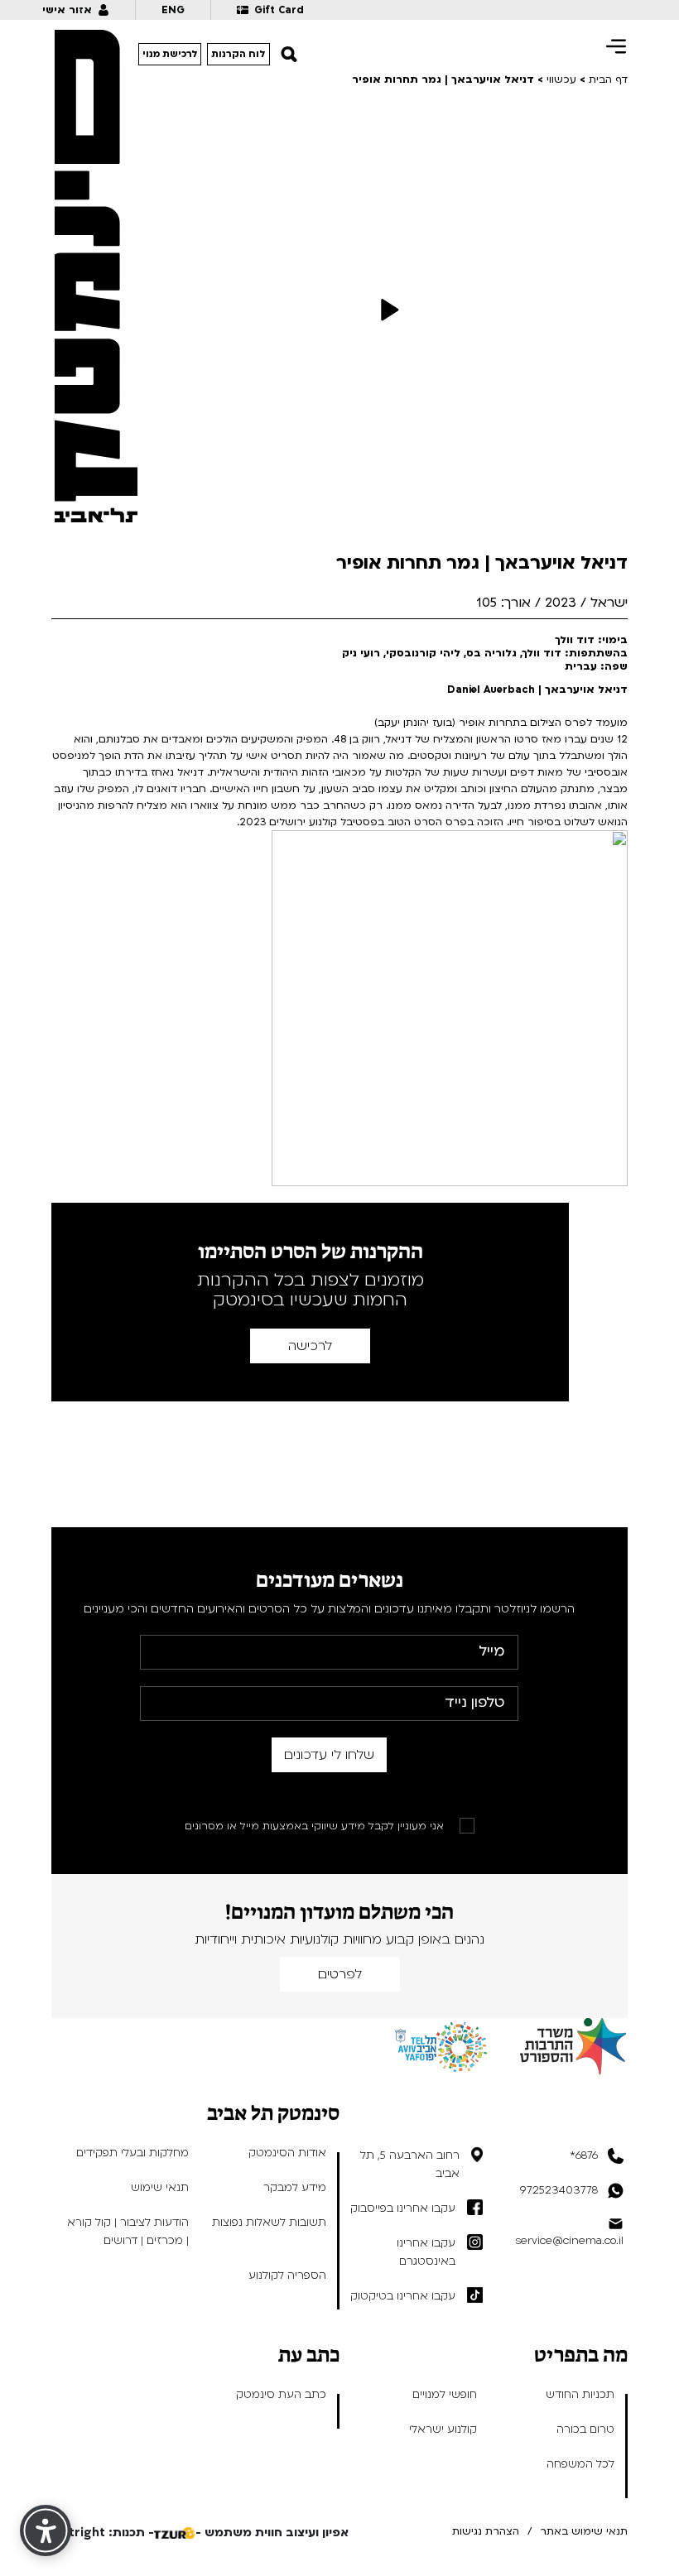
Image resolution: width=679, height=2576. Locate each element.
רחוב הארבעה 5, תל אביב (410, 2165)
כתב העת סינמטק (281, 2395)
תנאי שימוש (160, 2188)
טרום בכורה (585, 2429)
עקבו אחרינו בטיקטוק (403, 2296)
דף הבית (608, 79)
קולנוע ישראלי (443, 2429)
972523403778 (559, 2190)
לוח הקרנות (238, 54)
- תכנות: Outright (103, 2533)
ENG (173, 10)
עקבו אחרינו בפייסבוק (403, 2208)
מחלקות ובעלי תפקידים (132, 2153)
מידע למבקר (295, 2188)
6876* (584, 2155)
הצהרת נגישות (486, 2531)
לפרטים (340, 1974)
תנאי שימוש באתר (584, 2531)
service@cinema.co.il (569, 2241)
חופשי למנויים (445, 2395)
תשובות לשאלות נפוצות (269, 2223)
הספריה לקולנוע (287, 2276)
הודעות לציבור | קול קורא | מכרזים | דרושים (128, 2232)
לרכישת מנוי (170, 54)
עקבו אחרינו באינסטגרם (426, 2252)
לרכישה (310, 1346)
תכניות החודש (580, 2395)
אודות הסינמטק (287, 2153)
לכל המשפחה (580, 2464)
